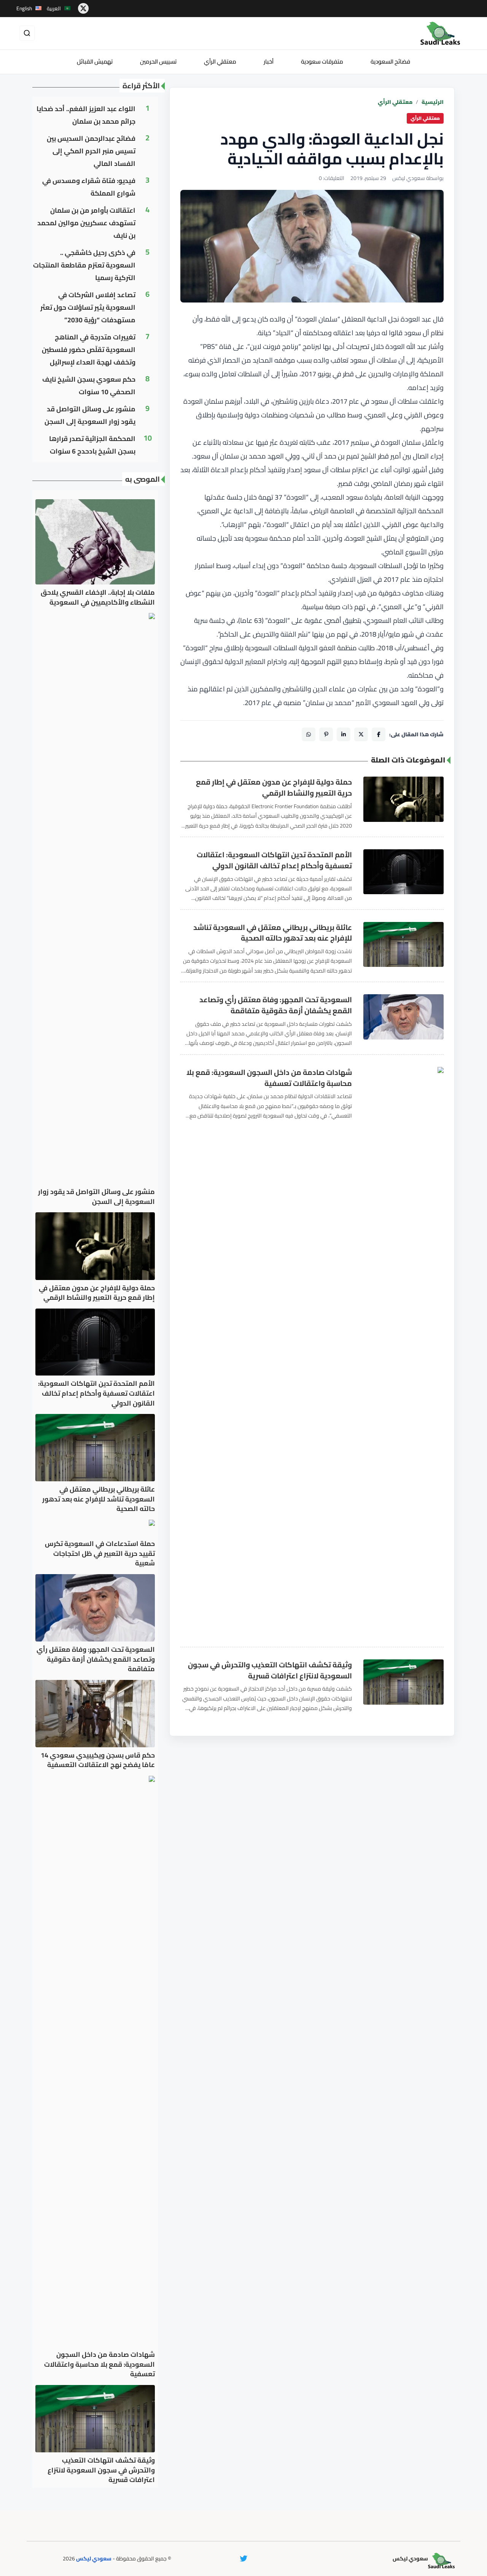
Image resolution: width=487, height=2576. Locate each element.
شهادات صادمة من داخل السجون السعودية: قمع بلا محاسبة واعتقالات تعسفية (269, 1078)
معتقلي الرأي (220, 61)
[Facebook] (379, 734)
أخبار (269, 61)
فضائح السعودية (390, 61)
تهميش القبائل (95, 61)
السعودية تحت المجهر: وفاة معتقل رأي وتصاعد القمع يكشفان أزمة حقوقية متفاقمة (276, 1005)
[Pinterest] (326, 734)
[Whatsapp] (309, 734)
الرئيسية (433, 102)
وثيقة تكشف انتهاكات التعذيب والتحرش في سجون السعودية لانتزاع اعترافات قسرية (270, 1670)
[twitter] (83, 8)
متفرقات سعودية (322, 61)
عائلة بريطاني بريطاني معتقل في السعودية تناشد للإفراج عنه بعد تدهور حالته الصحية (273, 933)
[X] (361, 734)
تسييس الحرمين (158, 61)
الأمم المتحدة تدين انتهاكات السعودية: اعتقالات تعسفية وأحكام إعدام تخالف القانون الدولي (274, 860)
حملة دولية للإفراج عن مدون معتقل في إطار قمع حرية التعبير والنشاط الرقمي (274, 788)
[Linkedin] (344, 734)
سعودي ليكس (94, 2558)
